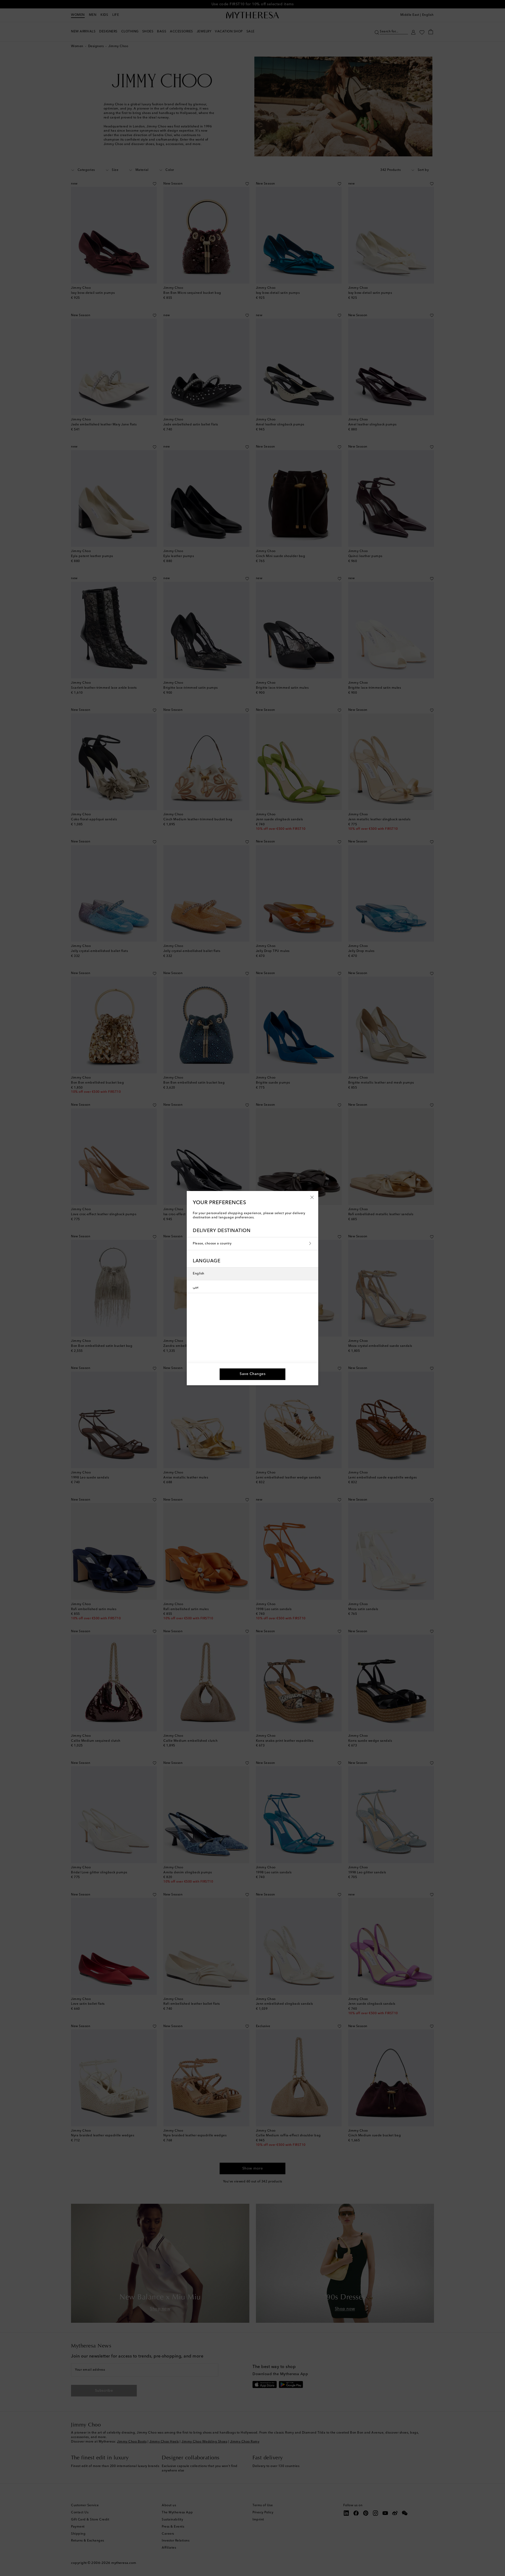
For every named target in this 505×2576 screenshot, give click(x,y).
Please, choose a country (212, 1244)
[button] (312, 1197)
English (199, 1274)
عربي (196, 1287)
